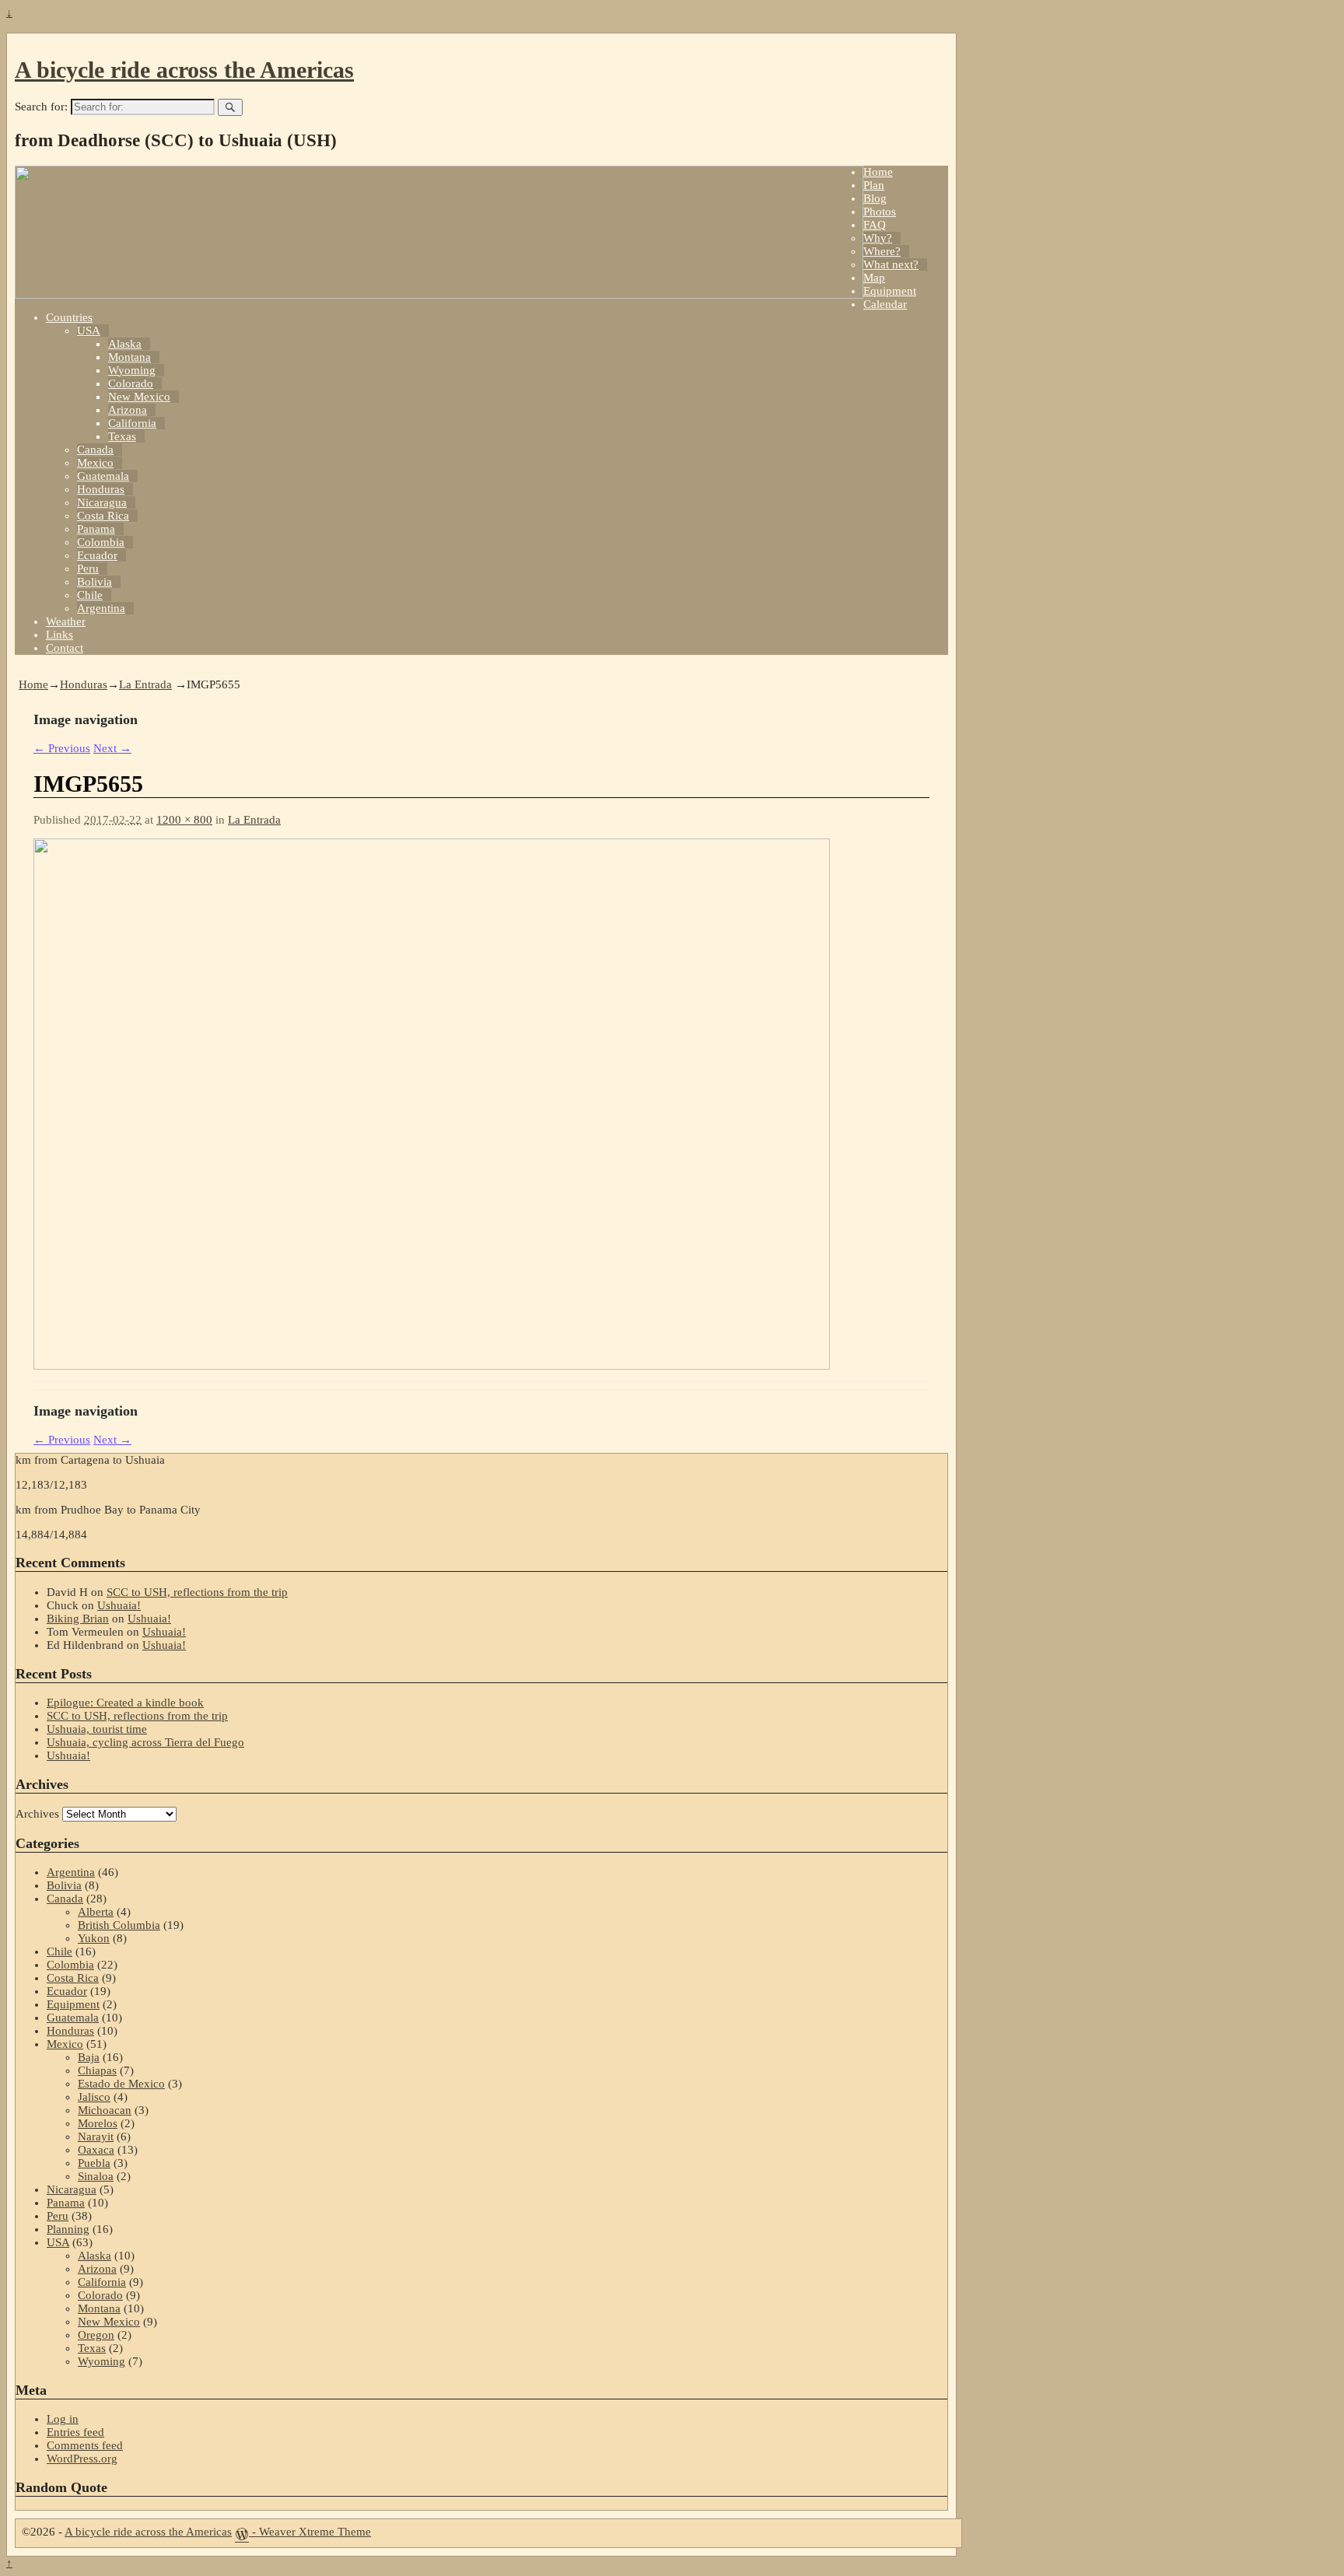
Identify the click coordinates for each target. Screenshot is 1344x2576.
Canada (95, 450)
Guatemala (103, 476)
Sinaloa (96, 2176)
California (132, 423)
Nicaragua (102, 502)
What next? (891, 264)
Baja (89, 2057)
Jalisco (94, 2097)
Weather (66, 621)
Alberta (96, 1912)
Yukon (94, 1938)
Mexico (95, 463)
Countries (69, 317)
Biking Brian (78, 1619)
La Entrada (145, 684)
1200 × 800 (184, 820)
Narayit (96, 2137)
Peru (88, 569)
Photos (880, 212)
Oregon (96, 2335)
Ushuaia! (119, 1605)
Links (59, 635)
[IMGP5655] (432, 1366)
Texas (122, 436)
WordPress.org (82, 2459)
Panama (96, 529)
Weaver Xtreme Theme (315, 2532)
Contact (65, 648)
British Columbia (119, 1925)
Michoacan (105, 2110)
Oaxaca (96, 2150)
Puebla (94, 2163)
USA (89, 331)
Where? (882, 251)
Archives (37, 1814)
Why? (878, 238)
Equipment (890, 291)
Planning (68, 2229)
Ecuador (97, 555)
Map (874, 278)
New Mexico (139, 397)
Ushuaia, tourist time (97, 1729)
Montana (129, 357)
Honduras (101, 489)
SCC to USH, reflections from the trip (197, 1592)
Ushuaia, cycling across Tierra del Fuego (145, 1742)
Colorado (131, 383)
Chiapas (97, 2070)
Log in (63, 2419)
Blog (875, 198)
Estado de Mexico (121, 2084)
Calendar (885, 304)
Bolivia (94, 582)
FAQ (875, 225)
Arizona (128, 410)
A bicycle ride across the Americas (184, 70)
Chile (90, 595)
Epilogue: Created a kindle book (125, 1703)
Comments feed (85, 2445)
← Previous (62, 748)
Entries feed (75, 2432)
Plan (874, 185)
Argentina (101, 608)
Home (878, 172)
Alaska (125, 344)
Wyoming (132, 370)
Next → (112, 748)
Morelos (98, 2123)
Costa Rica (103, 516)
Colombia (101, 542)
